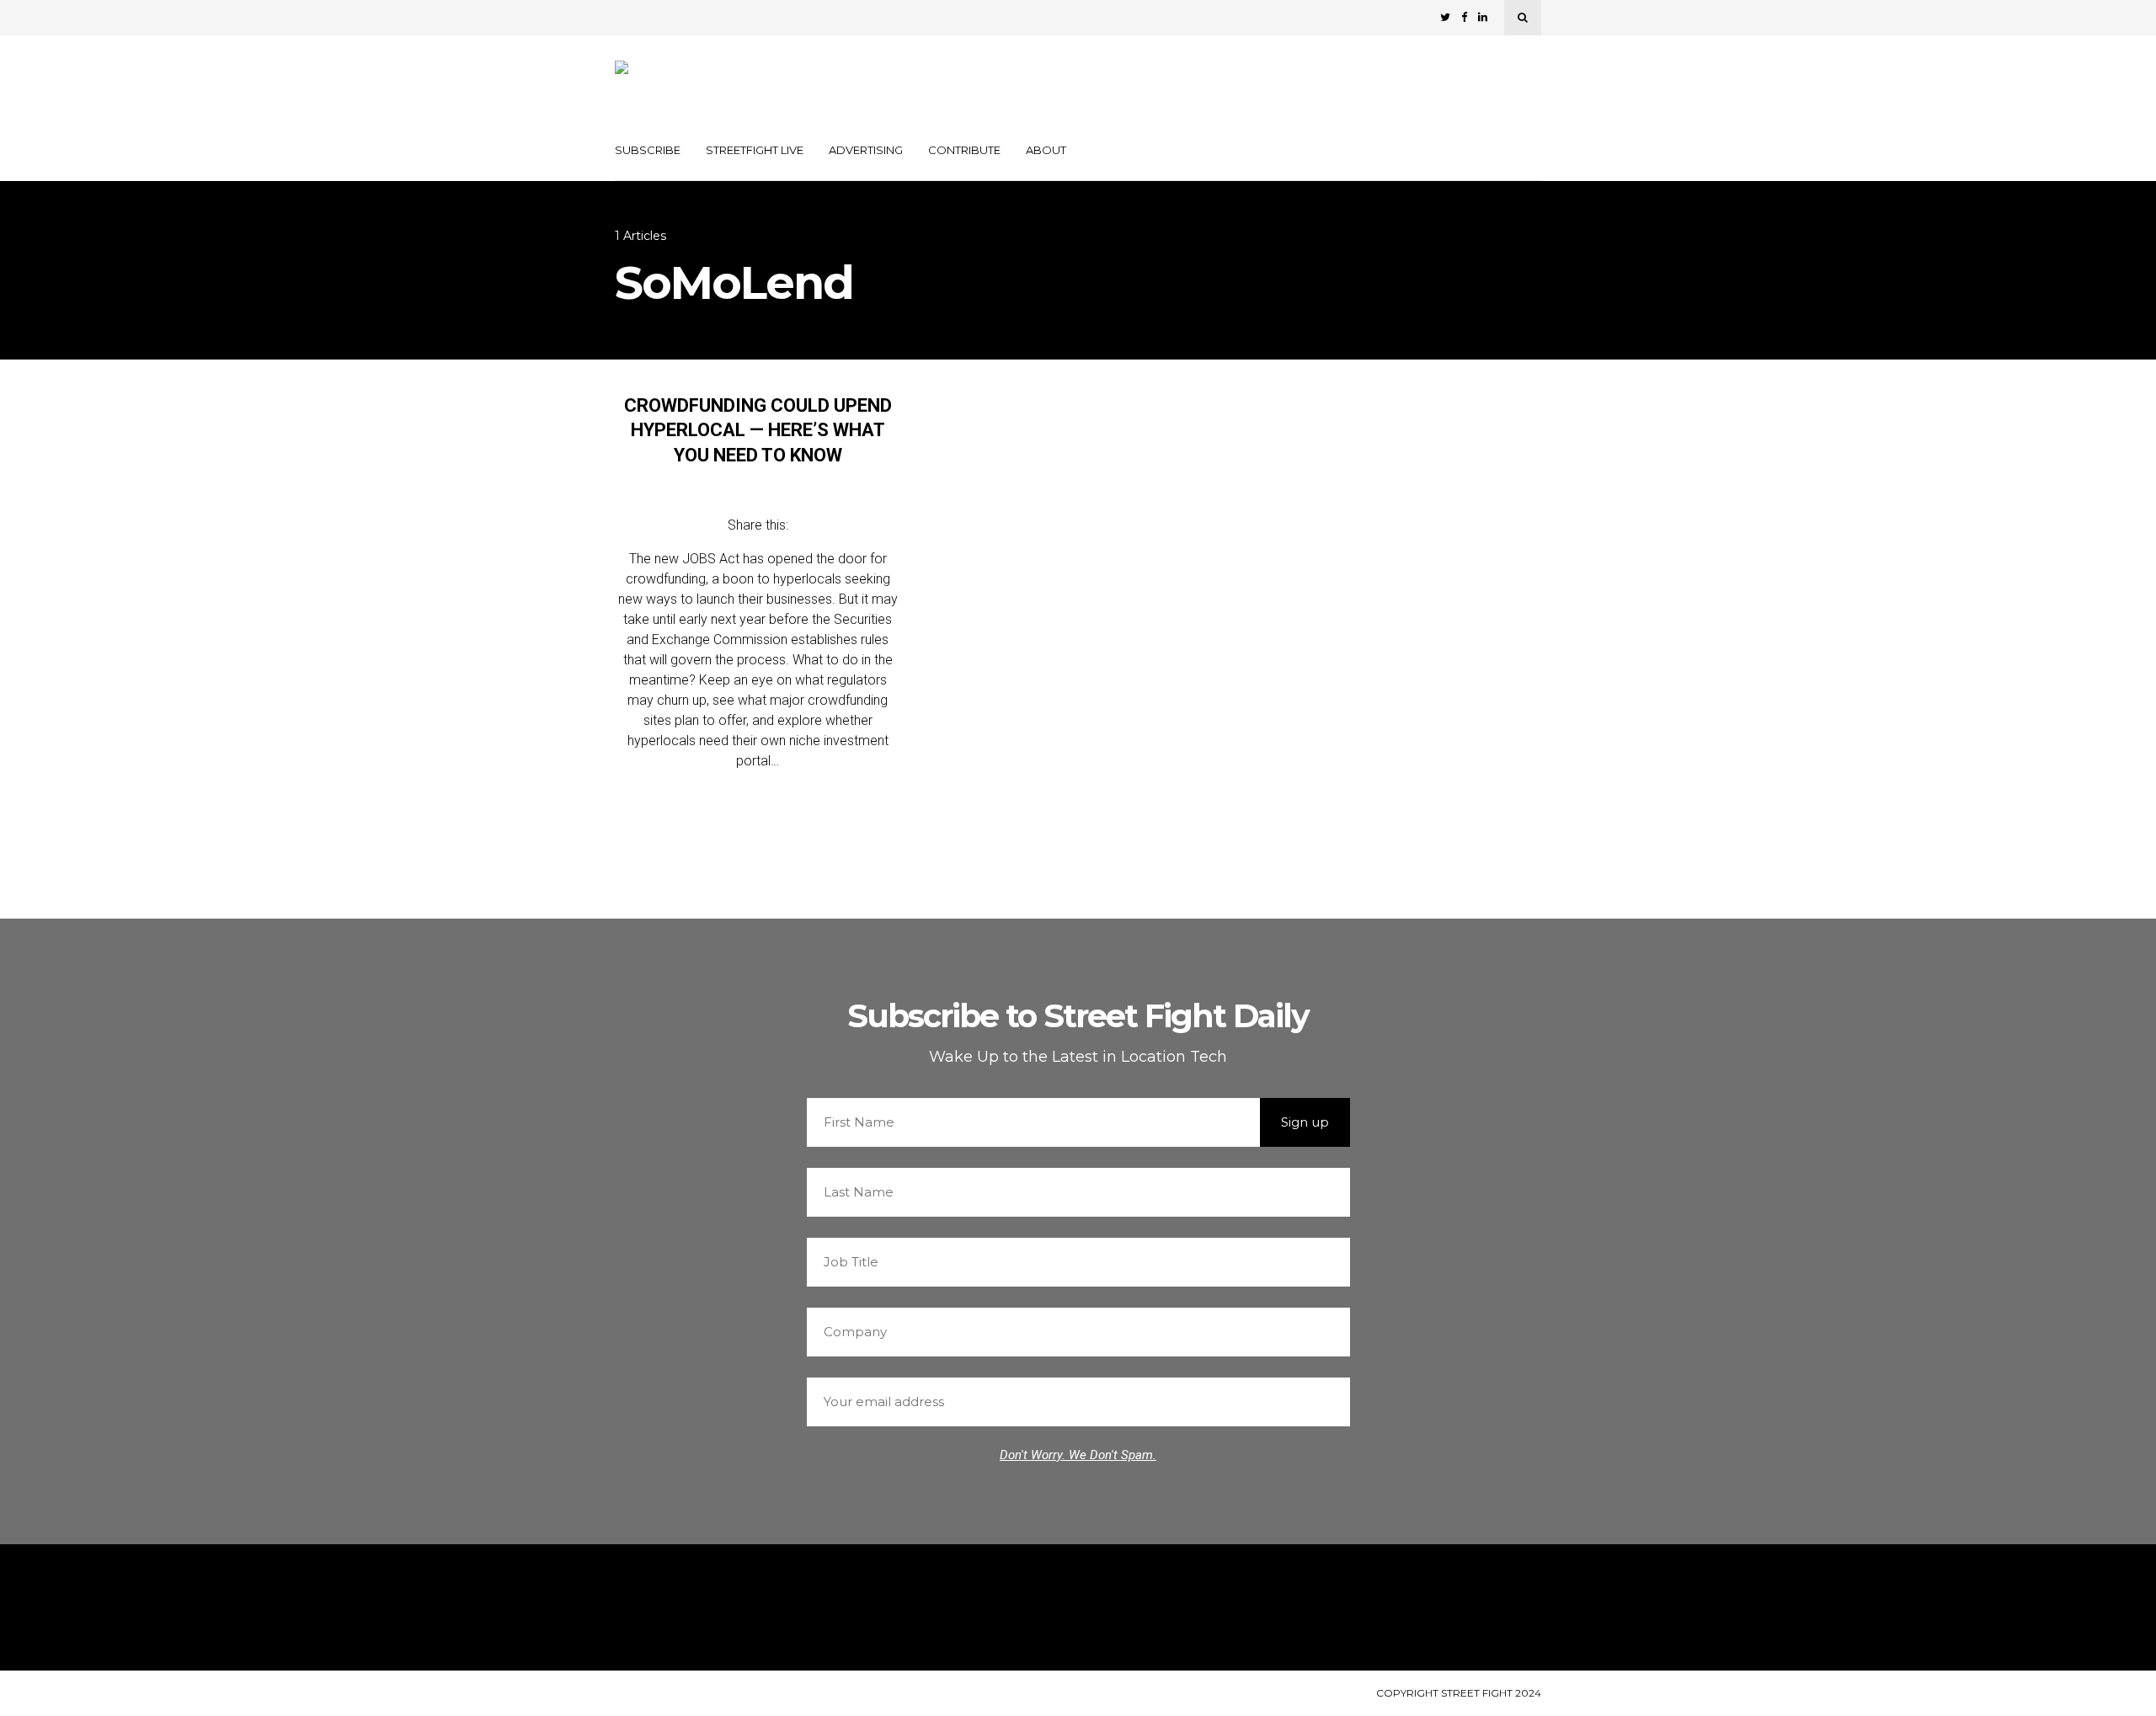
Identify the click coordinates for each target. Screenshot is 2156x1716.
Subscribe (648, 150)
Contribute (964, 150)
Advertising (866, 150)
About (1046, 150)
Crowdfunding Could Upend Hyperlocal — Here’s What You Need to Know (758, 430)
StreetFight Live (755, 150)
